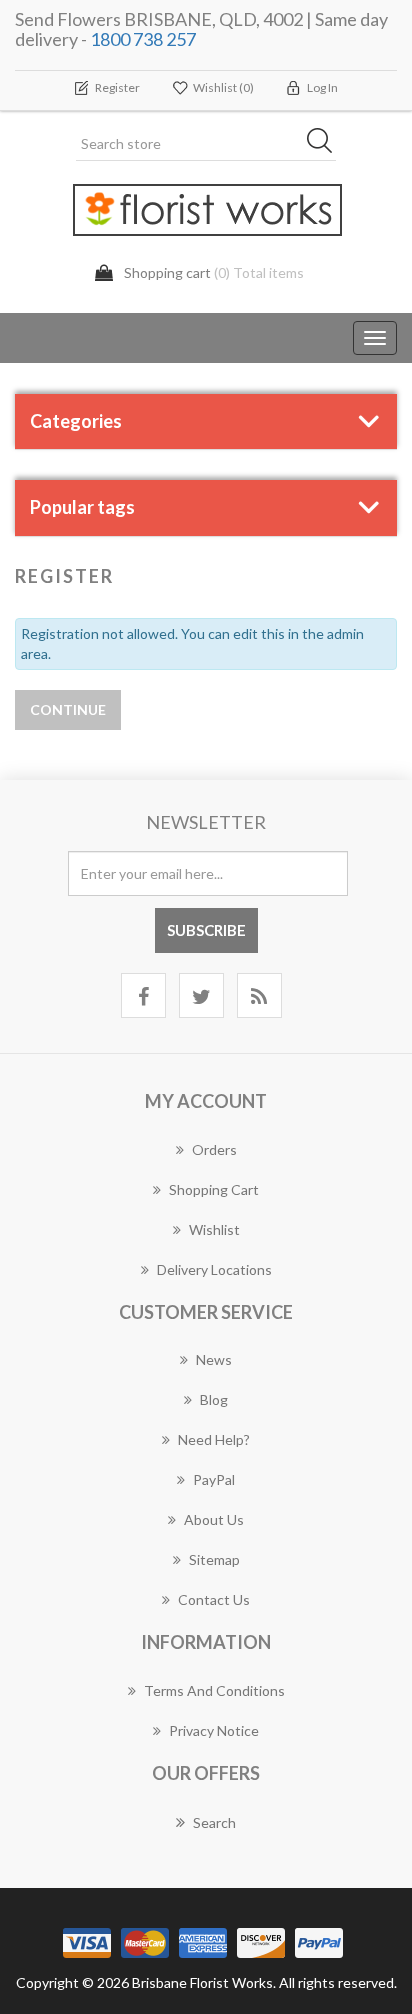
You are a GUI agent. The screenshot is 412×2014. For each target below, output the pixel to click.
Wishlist (214, 1229)
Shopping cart (214, 1189)
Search (214, 1822)
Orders (214, 1149)
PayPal (214, 1479)
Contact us (214, 1599)
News (214, 1359)
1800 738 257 (143, 39)
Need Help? (214, 1439)
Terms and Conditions (214, 1690)
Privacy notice (214, 1730)
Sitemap (214, 1559)
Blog (214, 1399)
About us (214, 1519)
